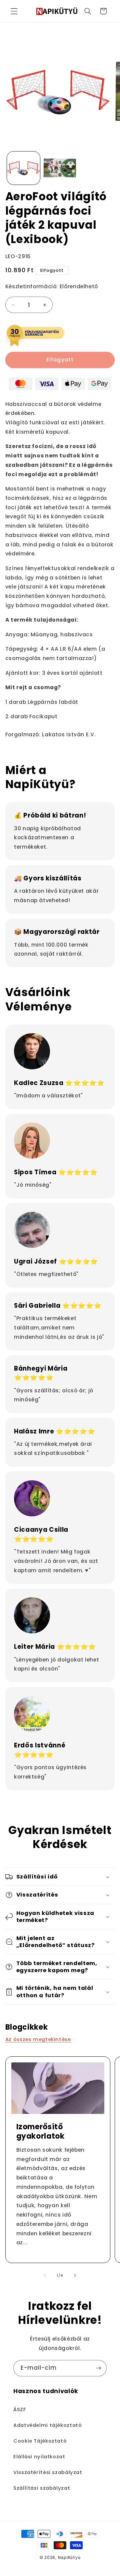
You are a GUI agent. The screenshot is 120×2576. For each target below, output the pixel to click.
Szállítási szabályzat (42, 2488)
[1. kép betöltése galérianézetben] (23, 168)
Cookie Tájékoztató (40, 2441)
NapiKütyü (69, 2558)
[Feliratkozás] (99, 2368)
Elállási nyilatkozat (39, 2457)
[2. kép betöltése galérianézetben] (60, 168)
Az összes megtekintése (38, 2039)
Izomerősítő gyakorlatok (40, 2132)
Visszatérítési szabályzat (48, 2472)
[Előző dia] (45, 2276)
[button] (14, 11)
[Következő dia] (75, 2276)
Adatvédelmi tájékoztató (48, 2425)
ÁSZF (20, 2409)
